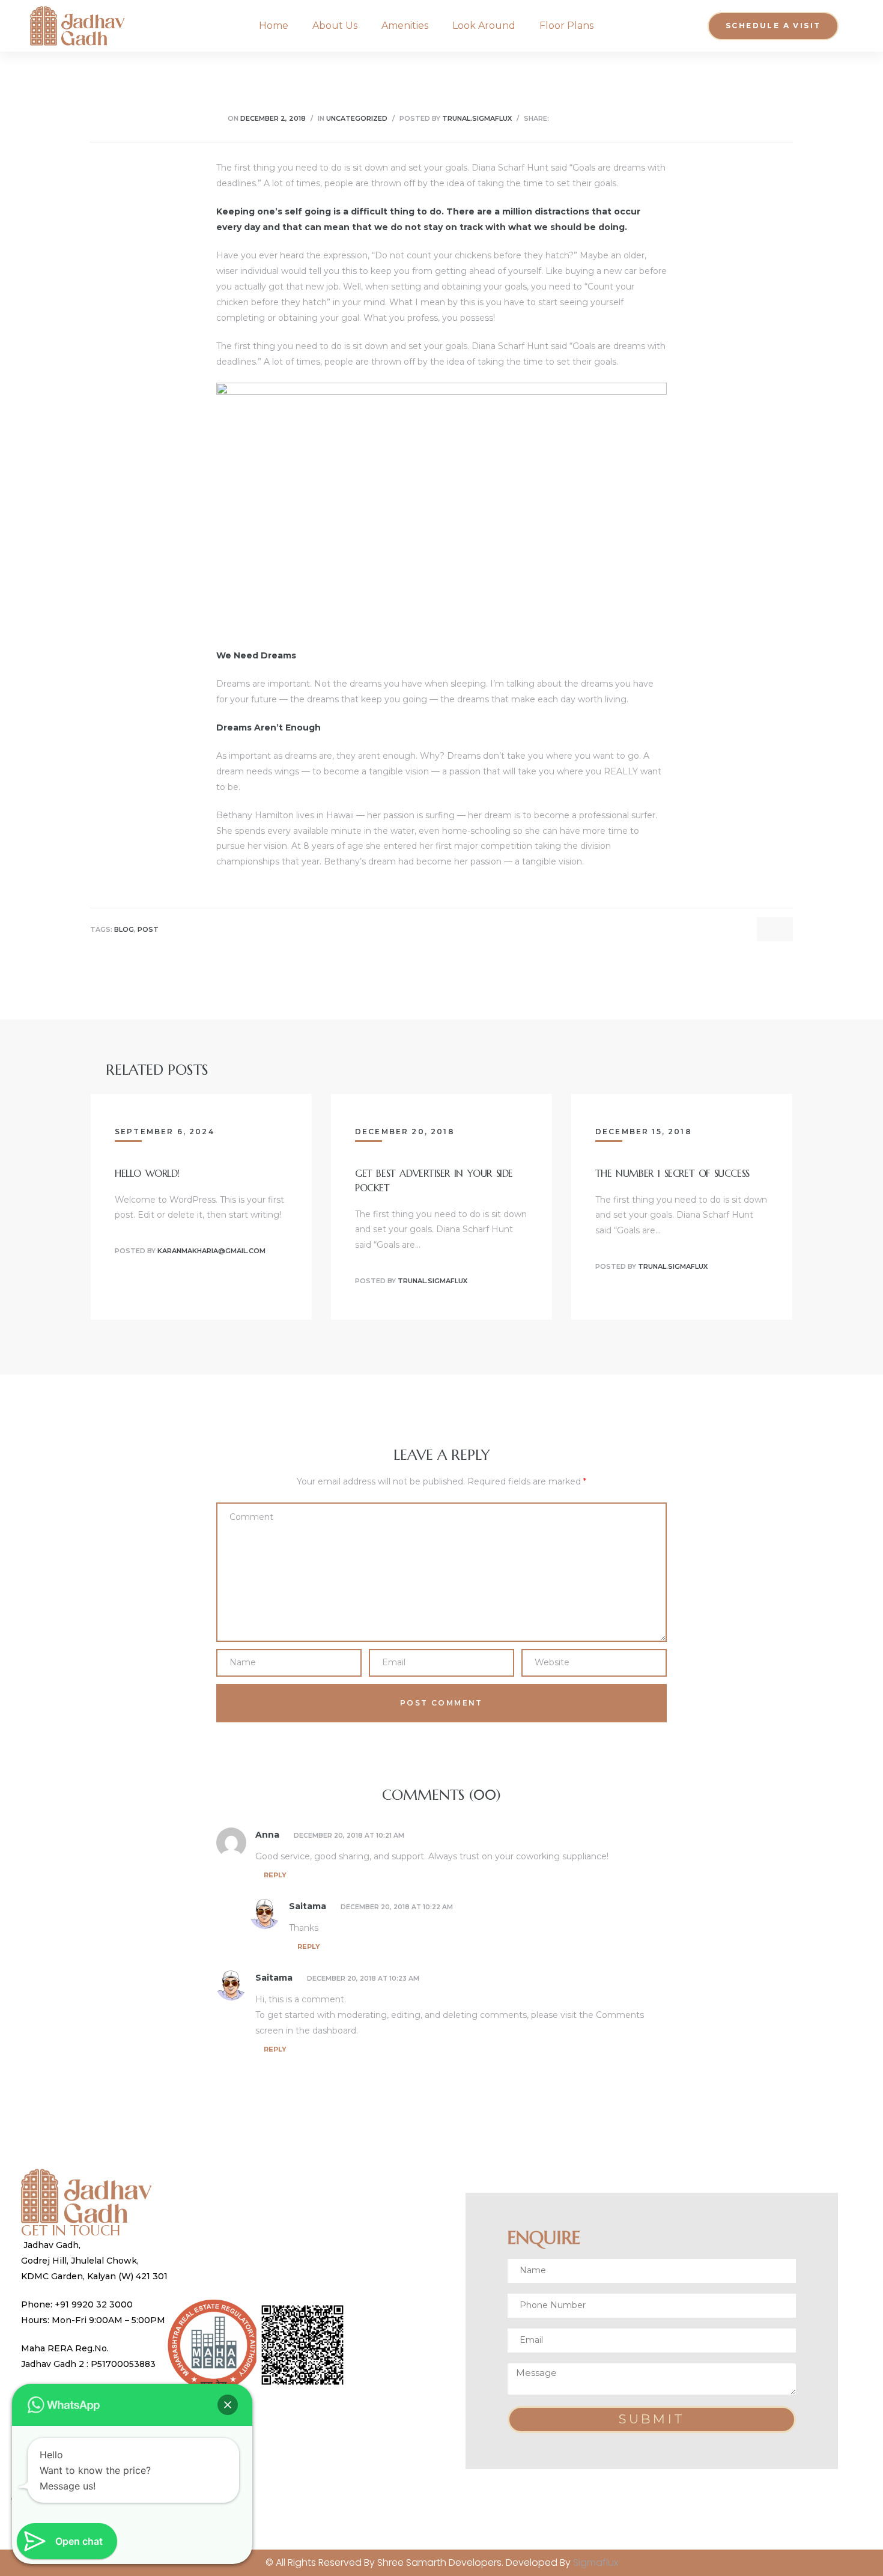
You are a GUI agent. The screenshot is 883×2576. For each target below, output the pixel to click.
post (148, 930)
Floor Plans (566, 26)
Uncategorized (357, 118)
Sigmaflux (596, 2562)
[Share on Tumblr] (603, 118)
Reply (275, 1875)
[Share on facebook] (558, 118)
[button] (773, 26)
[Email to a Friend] (648, 118)
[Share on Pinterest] (633, 118)
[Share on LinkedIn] (588, 118)
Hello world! (147, 1173)
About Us (335, 26)
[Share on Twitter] (573, 118)
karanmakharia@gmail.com (211, 1251)
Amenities (405, 26)
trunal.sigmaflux (477, 118)
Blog (124, 930)
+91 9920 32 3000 (95, 2304)
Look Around (484, 26)
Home (274, 26)
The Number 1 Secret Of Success (672, 1173)
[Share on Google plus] (618, 118)
